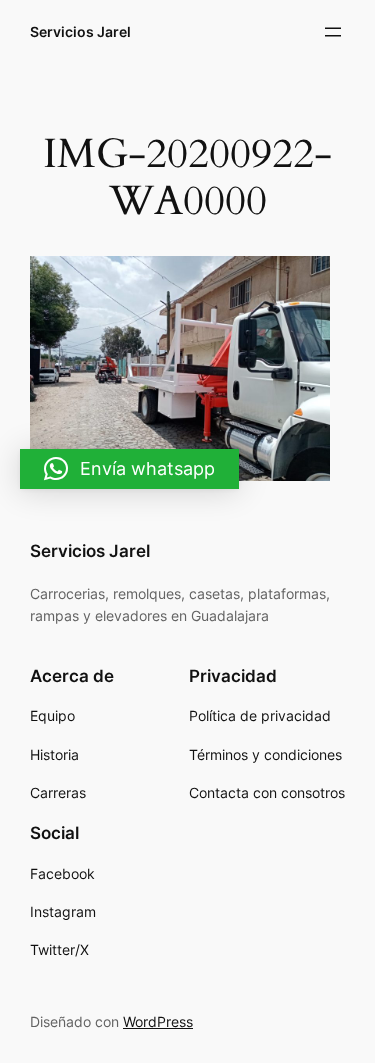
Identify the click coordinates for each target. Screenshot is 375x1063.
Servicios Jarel (80, 31)
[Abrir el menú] (333, 32)
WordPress (158, 1021)
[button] (129, 469)
